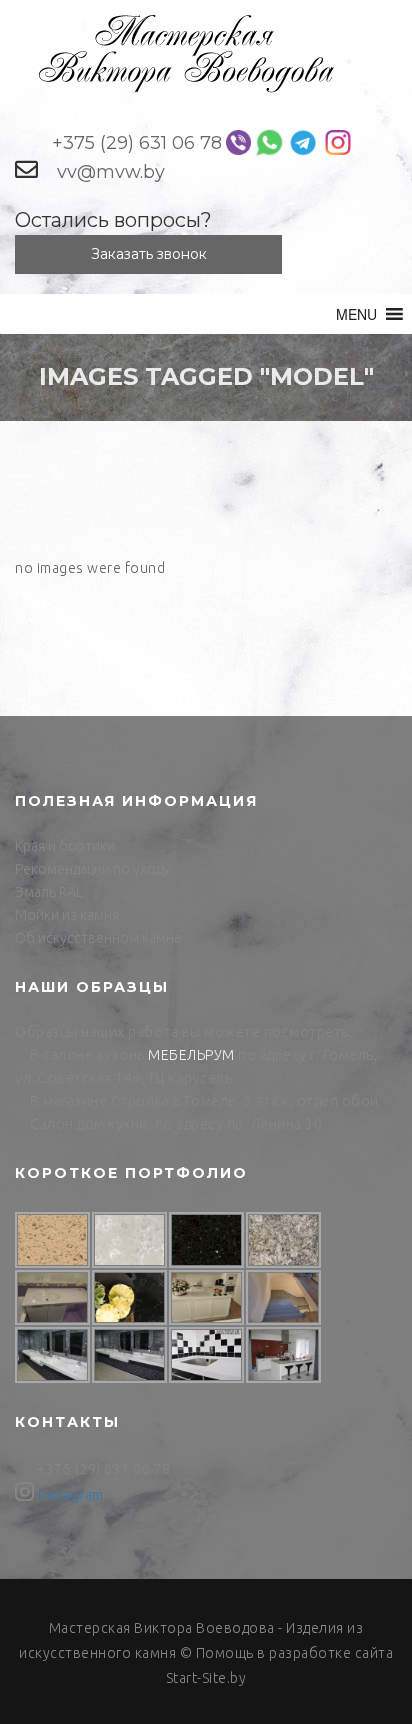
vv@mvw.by (111, 172)
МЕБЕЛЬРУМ (191, 1055)
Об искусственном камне (98, 938)
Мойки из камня (67, 915)
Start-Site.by (206, 1678)
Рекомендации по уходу (92, 869)
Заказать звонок (149, 254)
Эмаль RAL (49, 892)
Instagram (71, 1495)
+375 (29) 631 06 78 (137, 143)
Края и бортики (65, 846)
